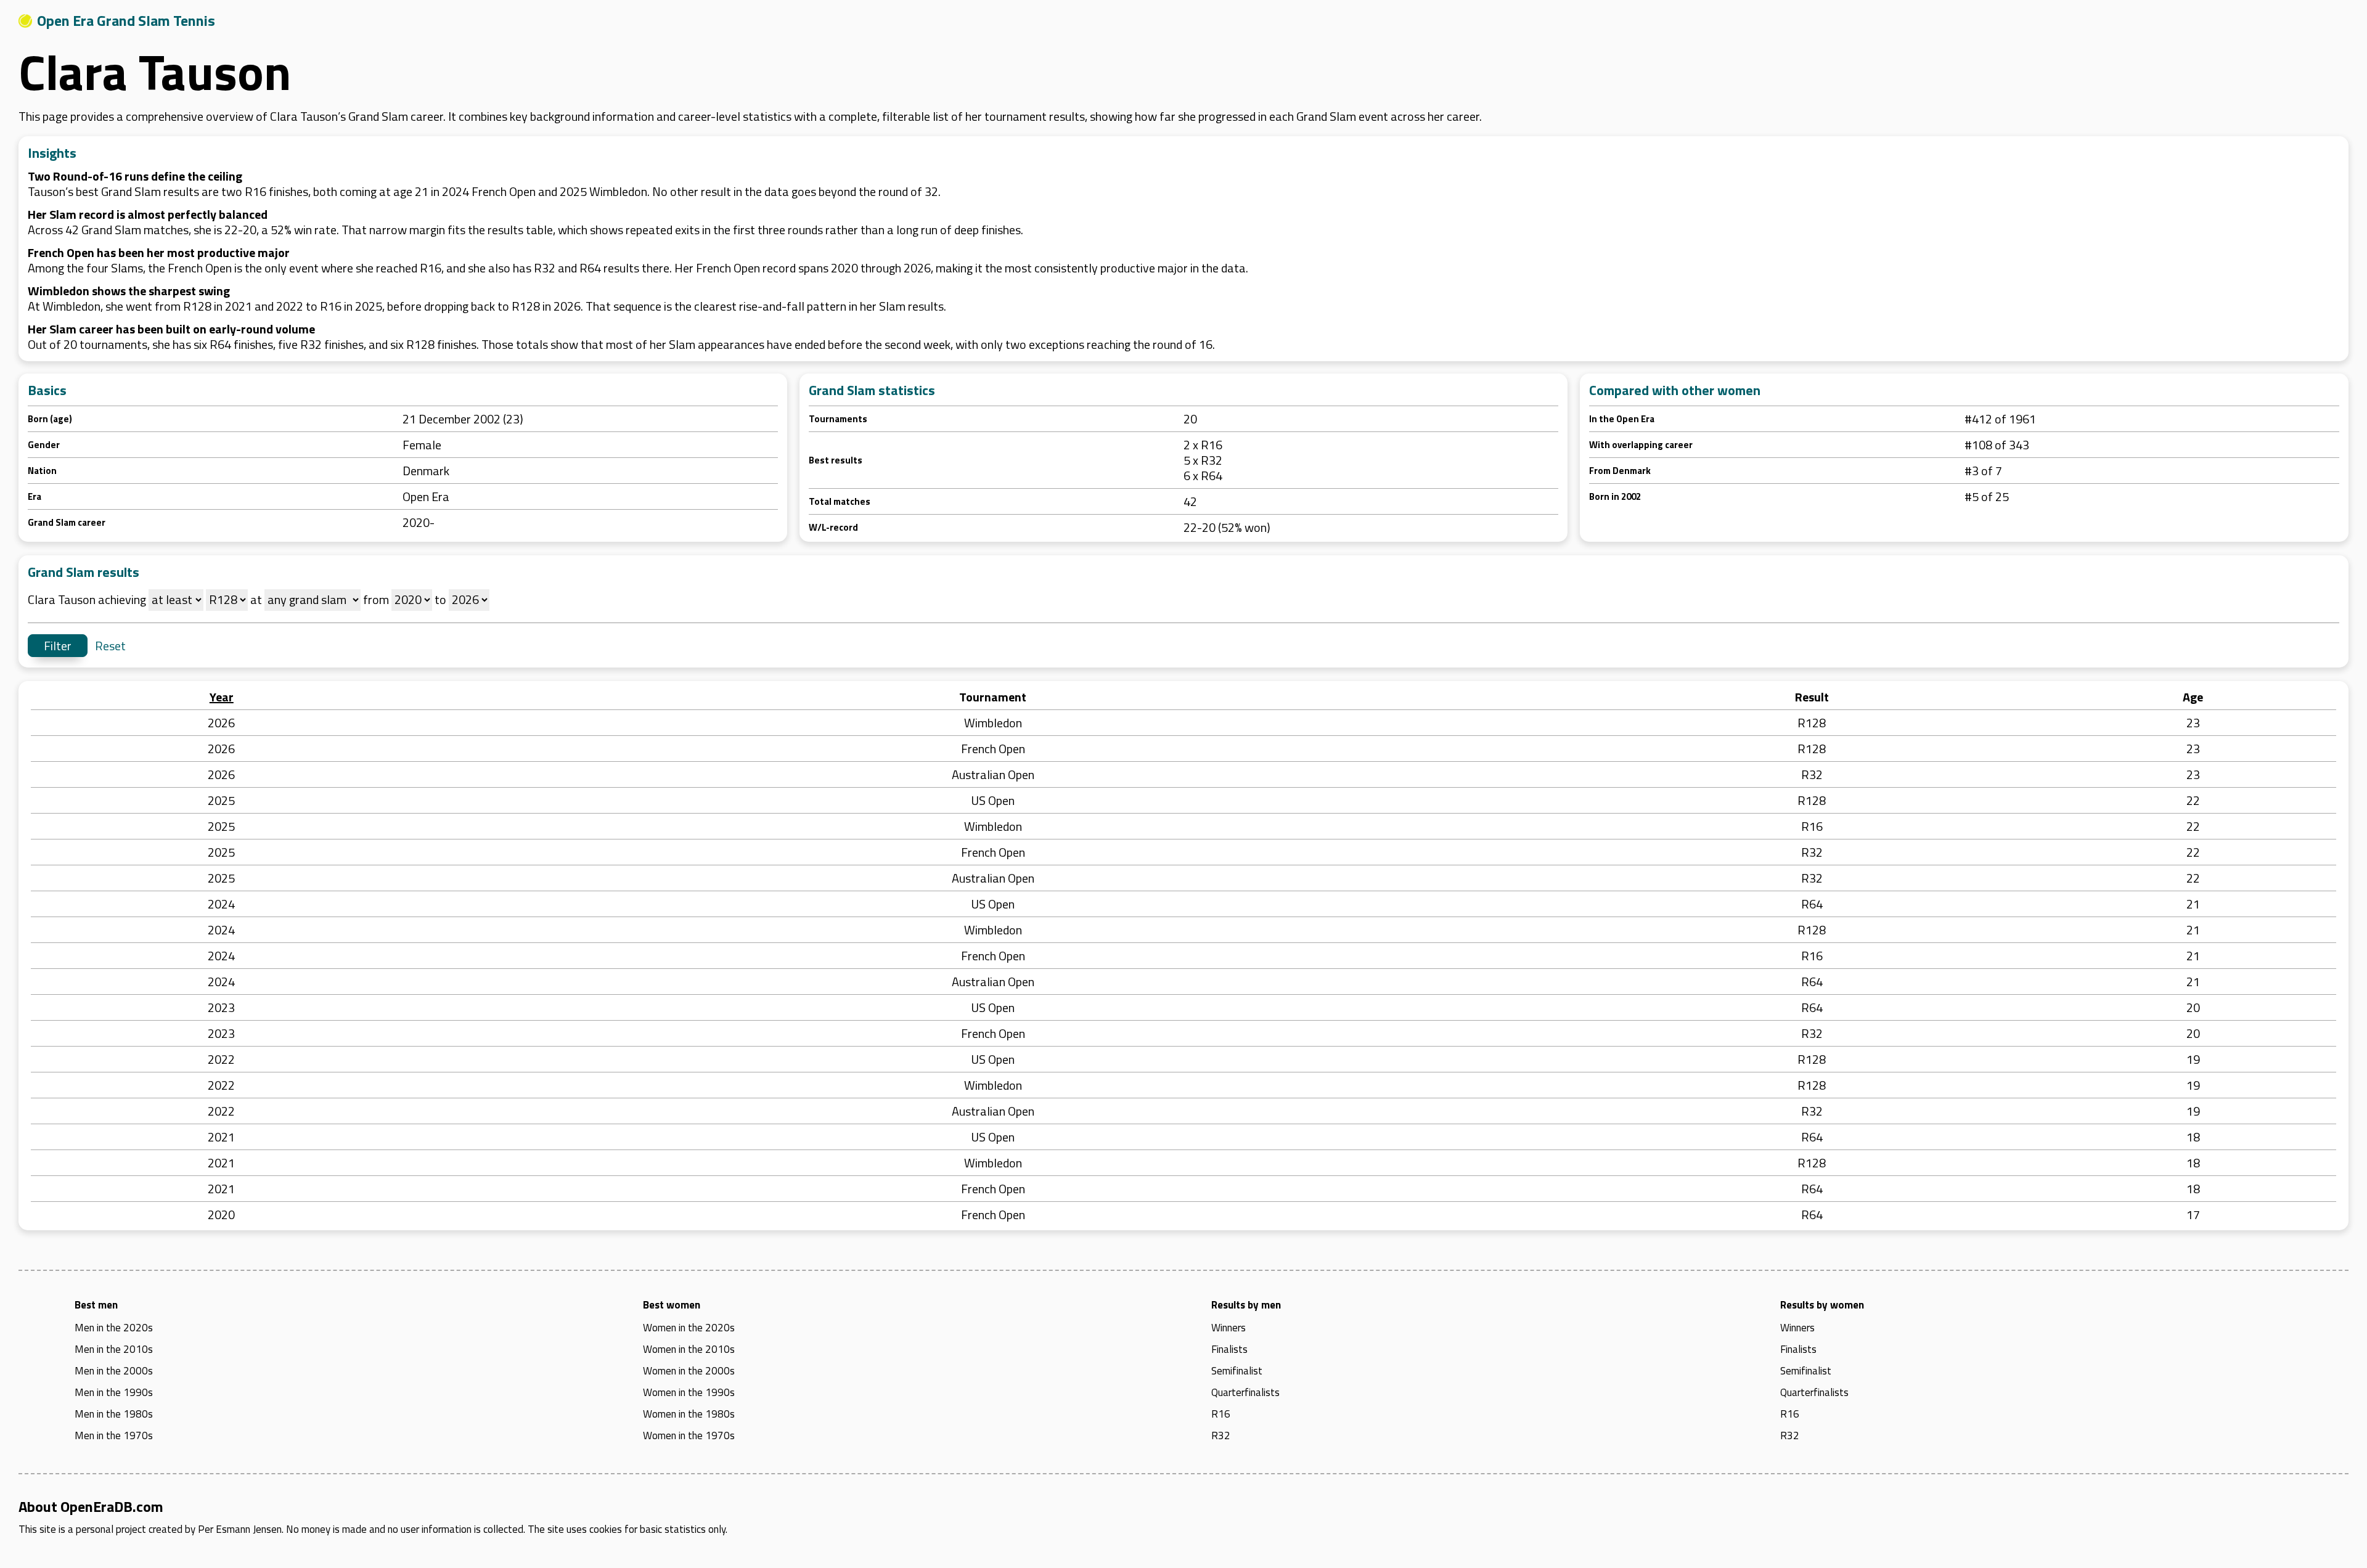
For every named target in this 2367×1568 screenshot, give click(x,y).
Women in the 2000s (689, 1371)
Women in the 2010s (689, 1349)
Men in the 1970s (114, 1435)
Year (222, 697)
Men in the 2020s (114, 1328)
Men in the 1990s (114, 1392)
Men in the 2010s (114, 1349)
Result (1812, 697)
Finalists (1229, 1349)
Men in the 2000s (114, 1371)
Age (2193, 697)
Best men (96, 1305)
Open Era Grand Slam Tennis (126, 20)
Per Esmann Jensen (240, 1529)
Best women (672, 1305)
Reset (110, 646)
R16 (1221, 1414)
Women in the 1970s (689, 1435)
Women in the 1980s (689, 1414)
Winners (1228, 1328)
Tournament (993, 697)
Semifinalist (1237, 1371)
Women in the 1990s (689, 1392)
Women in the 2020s (689, 1328)
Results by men (1246, 1305)
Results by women (1822, 1305)
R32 (1221, 1435)
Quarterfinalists (1245, 1392)
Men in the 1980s (114, 1414)
